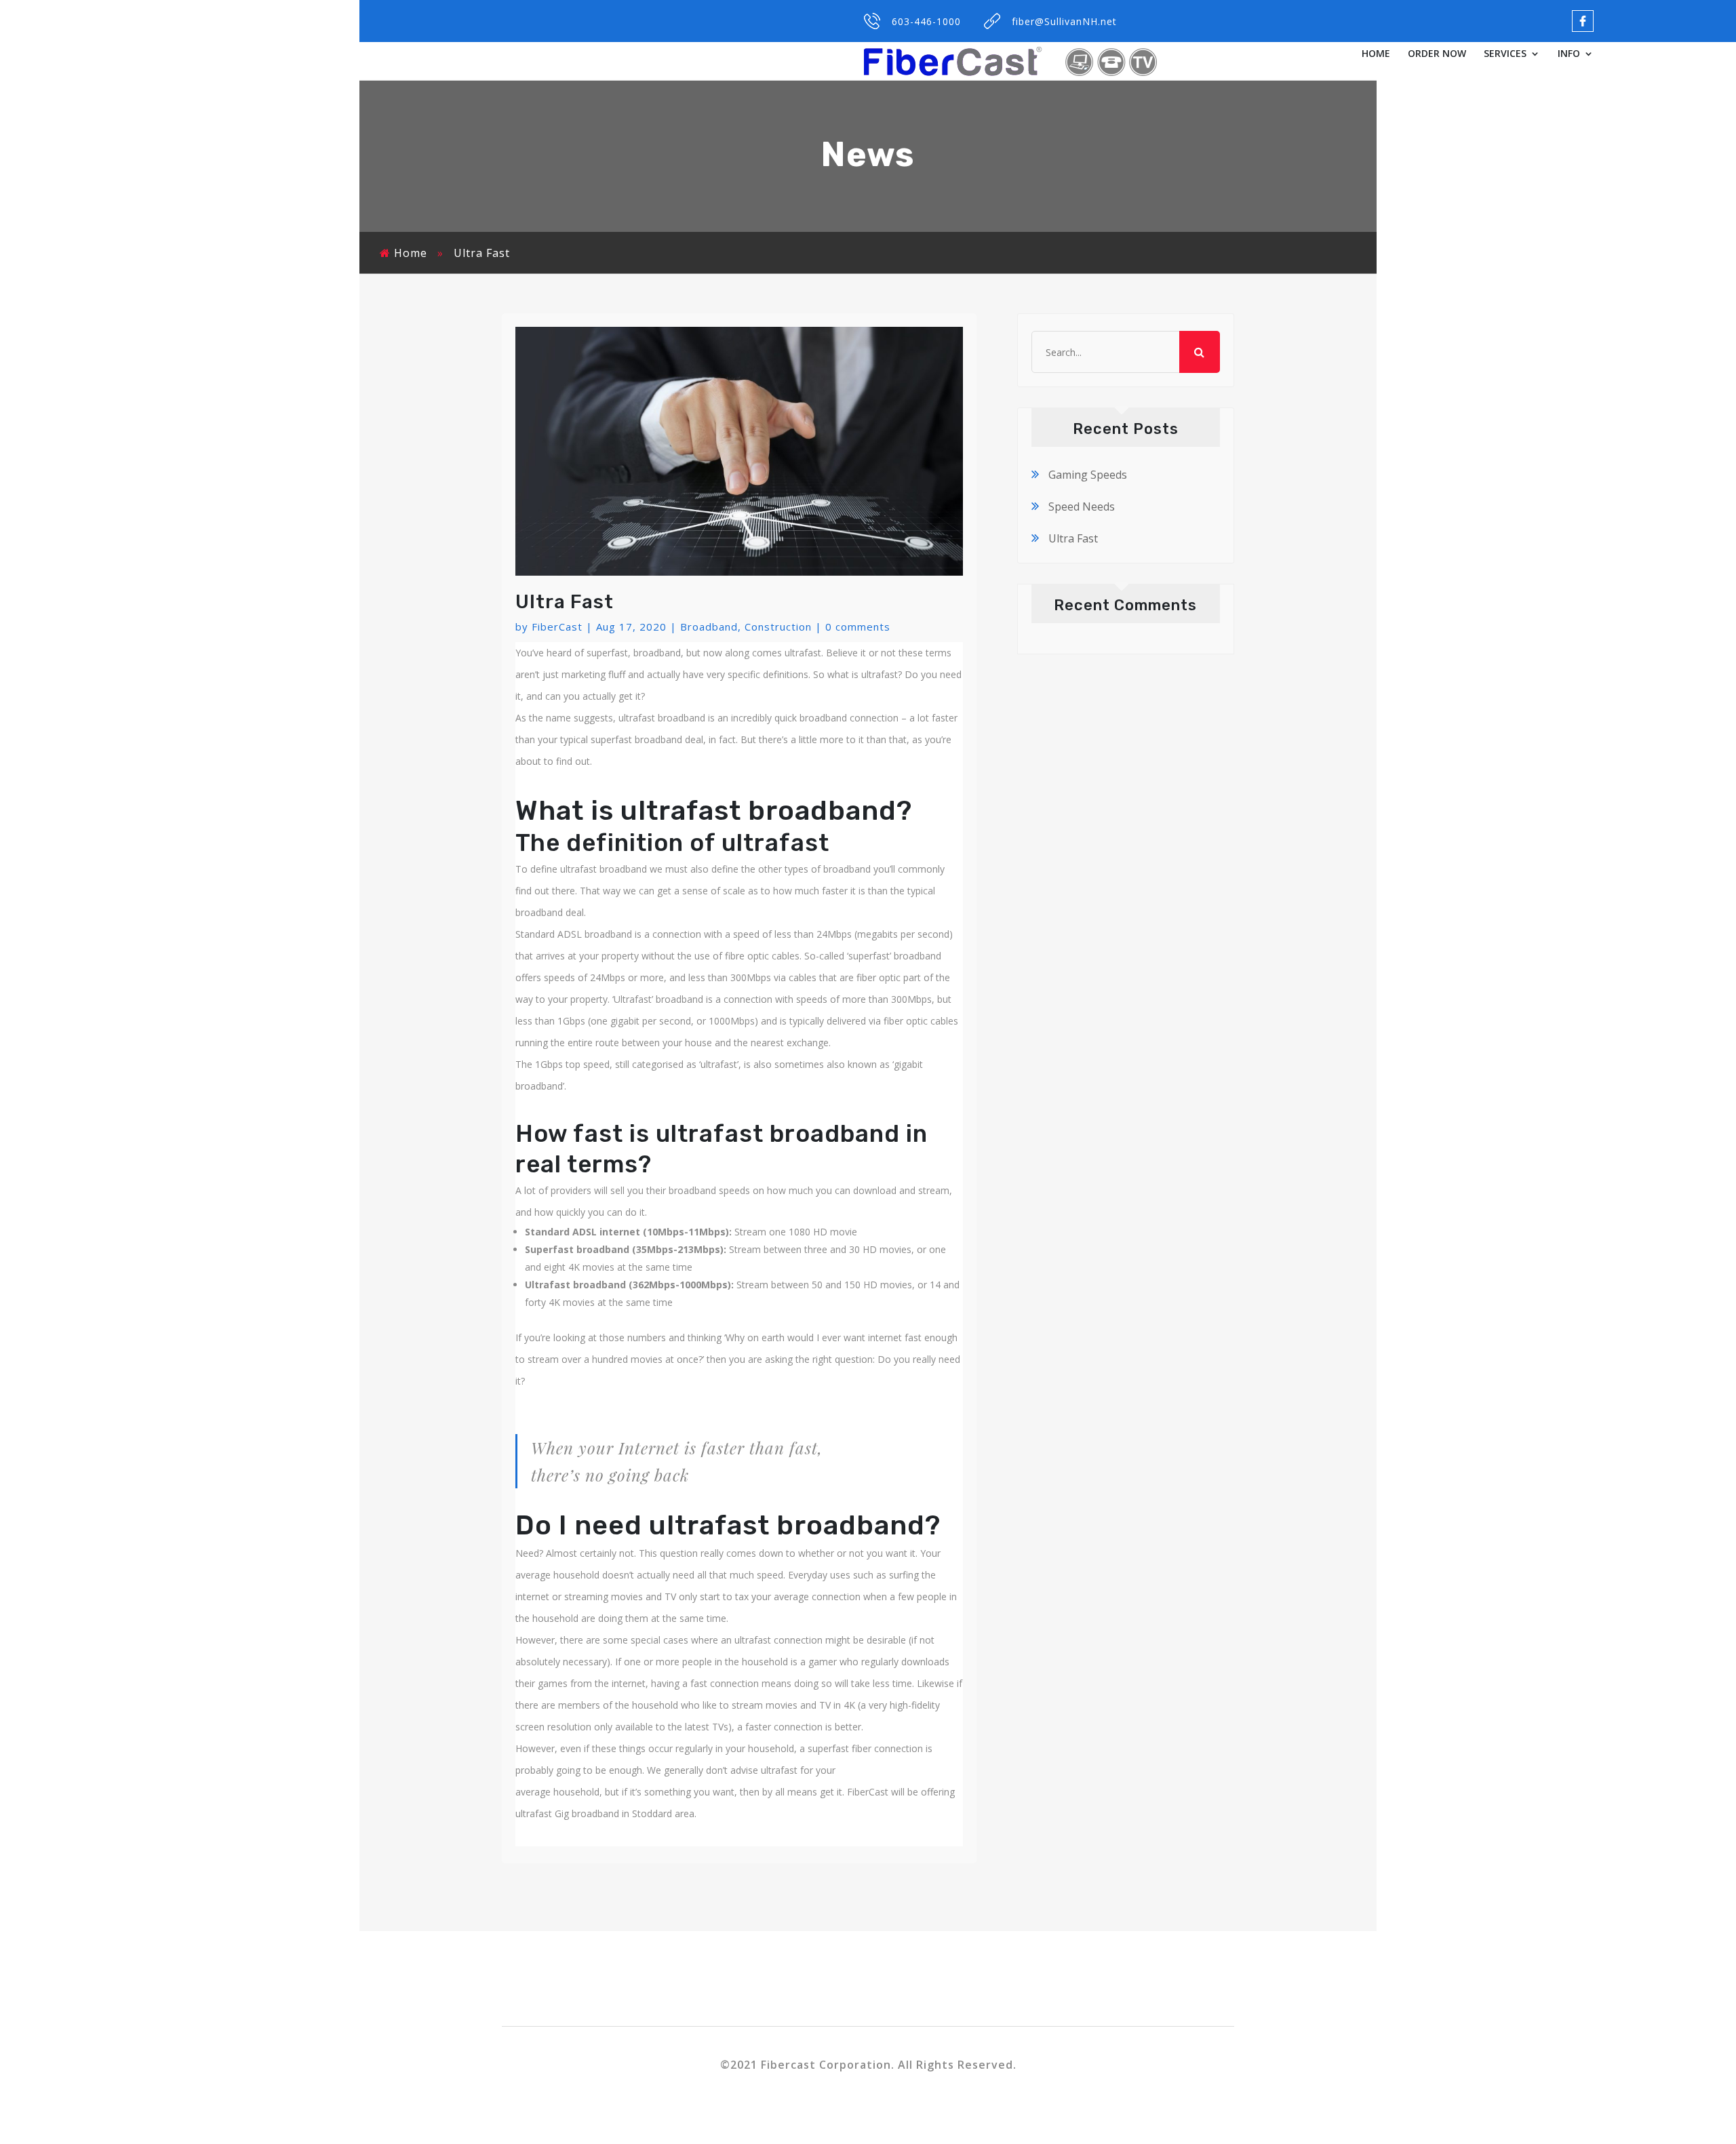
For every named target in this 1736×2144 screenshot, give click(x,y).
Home (411, 253)
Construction (778, 627)
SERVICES (1505, 54)
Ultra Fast (1073, 538)
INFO (1569, 54)
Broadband (709, 627)
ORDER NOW (1437, 54)
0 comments (858, 627)
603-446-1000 (926, 21)
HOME (1376, 54)
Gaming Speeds (1088, 475)
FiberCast (557, 627)
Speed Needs (1082, 507)
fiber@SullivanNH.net (1064, 21)
